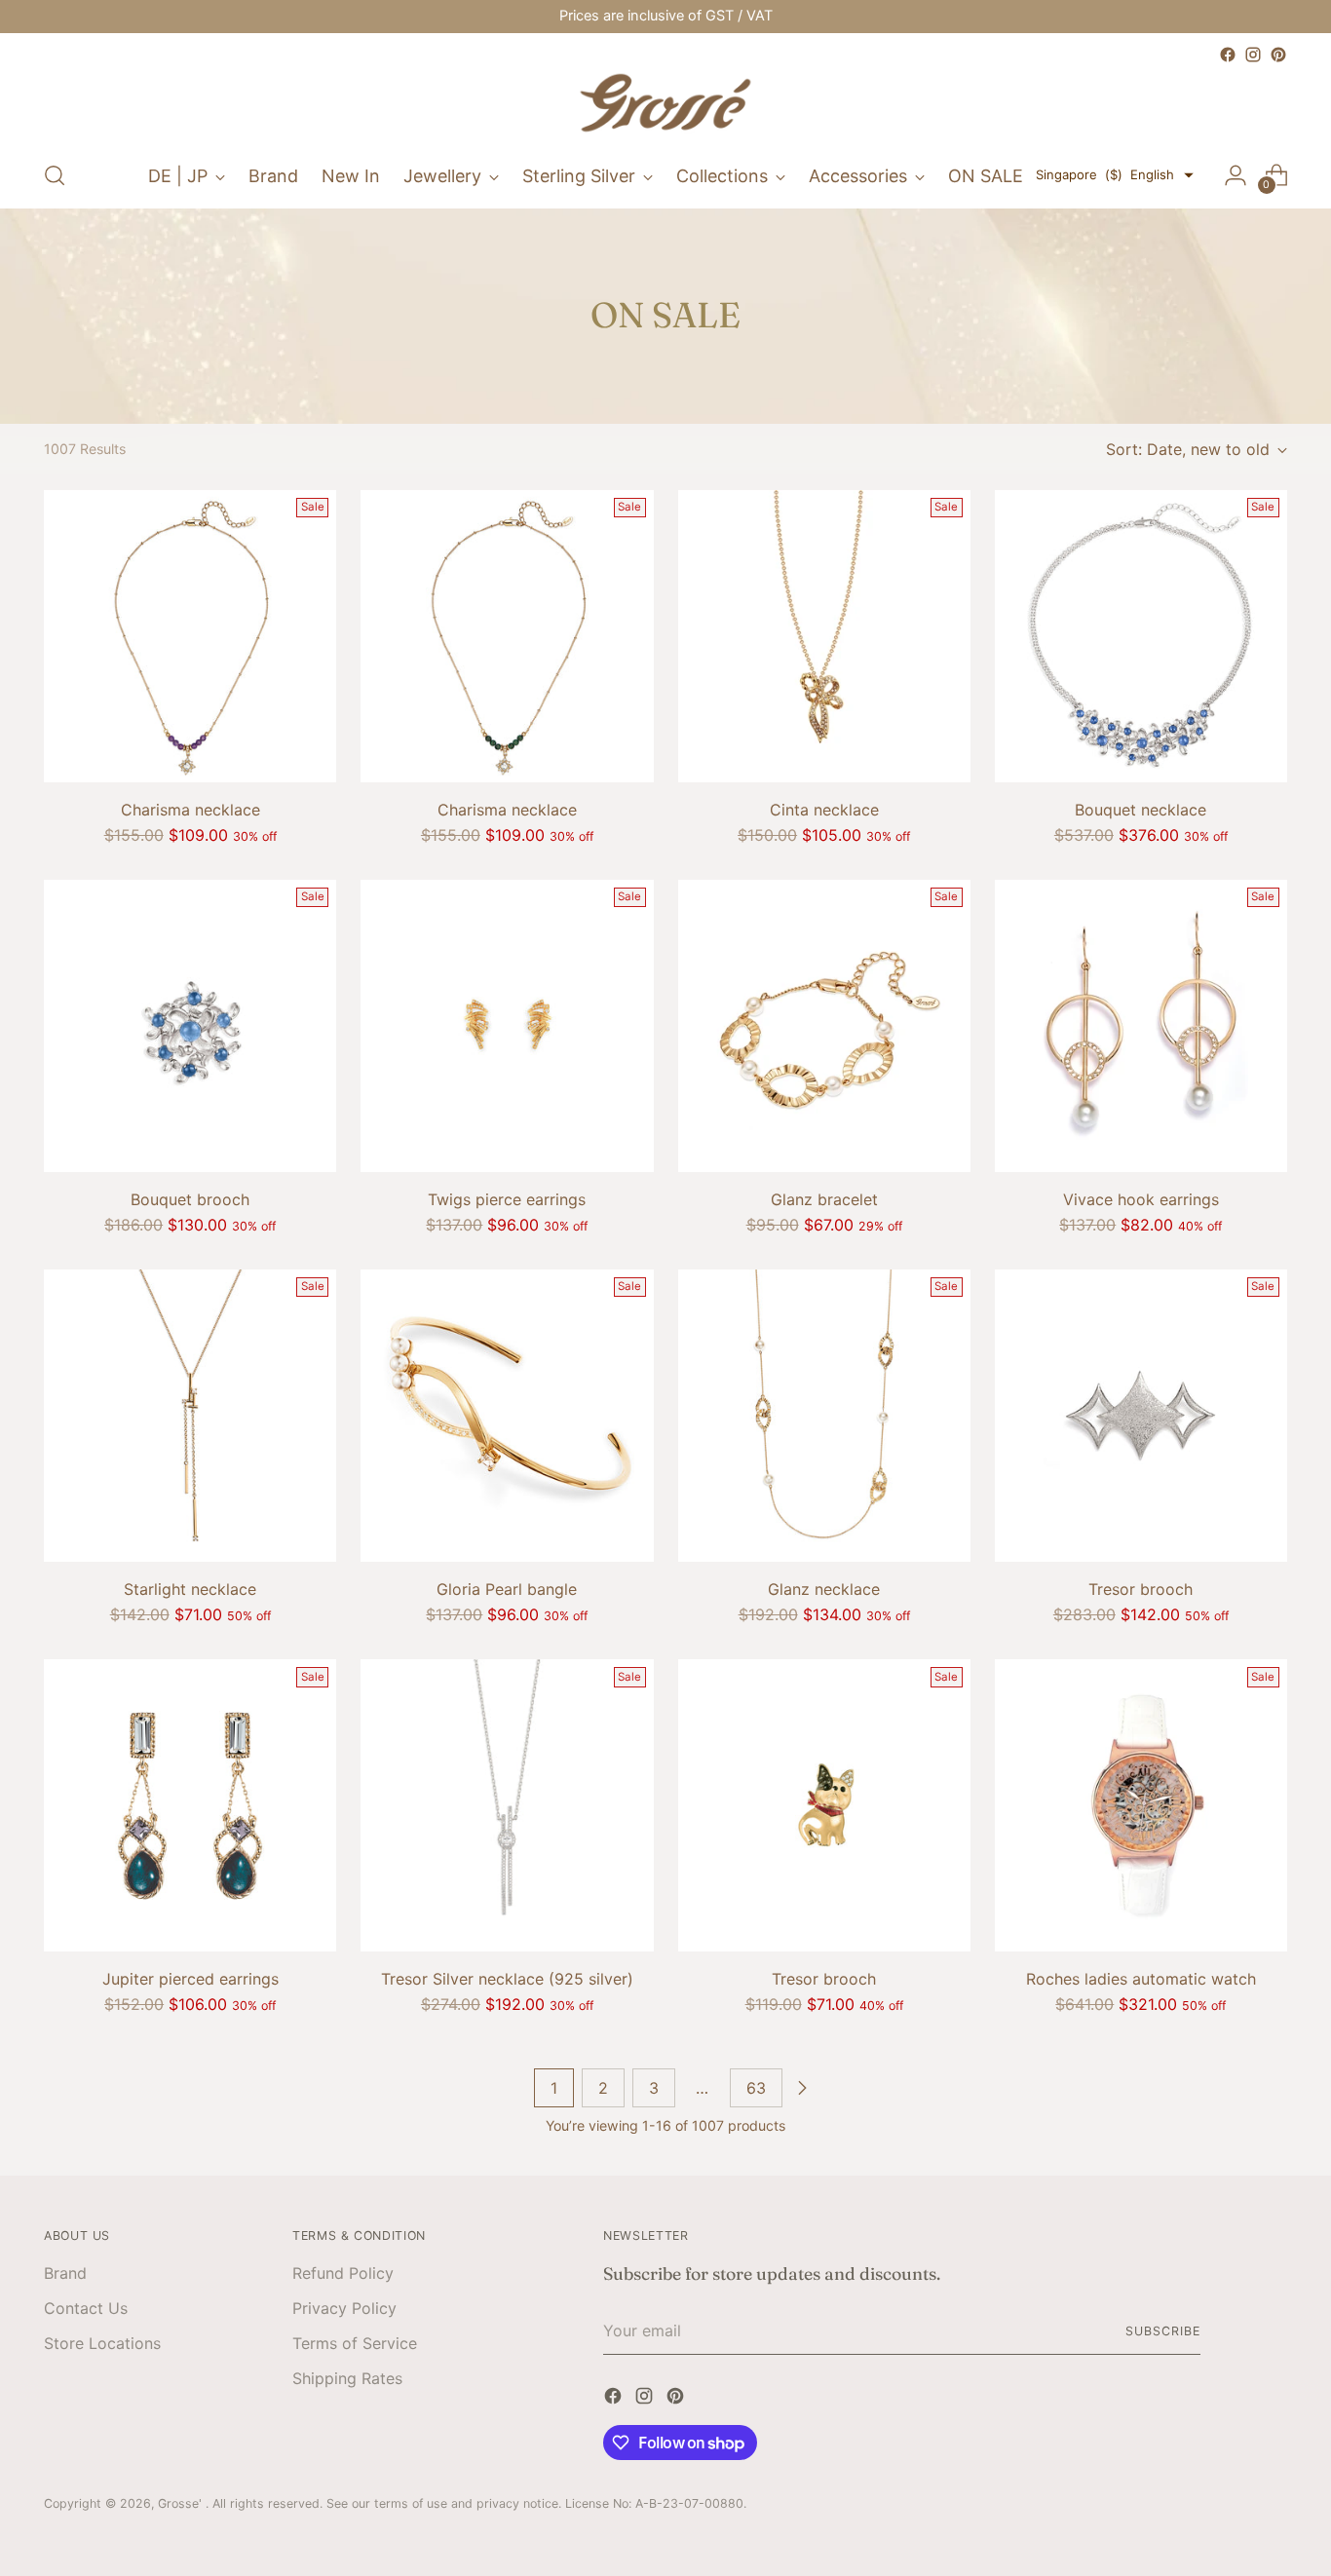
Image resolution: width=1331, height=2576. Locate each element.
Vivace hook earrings (1141, 1199)
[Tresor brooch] (1141, 1416)
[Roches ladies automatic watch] (1141, 1805)
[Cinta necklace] (824, 636)
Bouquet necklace (1141, 810)
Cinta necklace (824, 810)
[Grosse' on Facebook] (1228, 55)
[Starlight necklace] (190, 1416)
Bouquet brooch (190, 1199)
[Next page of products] (802, 2088)
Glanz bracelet (824, 1199)
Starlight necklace (190, 1589)
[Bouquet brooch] (190, 1026)
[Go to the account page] (1236, 175)
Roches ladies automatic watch (1141, 1979)
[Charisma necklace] (190, 636)
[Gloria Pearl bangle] (507, 1416)
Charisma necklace (190, 810)
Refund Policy (343, 2273)
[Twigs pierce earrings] (507, 1026)
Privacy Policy (344, 2308)
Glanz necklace (824, 1589)
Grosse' (182, 2503)
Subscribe (1162, 2331)
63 (756, 2088)
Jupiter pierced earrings (190, 1979)
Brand (65, 2273)
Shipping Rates (347, 2378)
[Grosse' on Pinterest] (1278, 55)
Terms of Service (355, 2343)
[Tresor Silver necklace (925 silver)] (507, 1805)
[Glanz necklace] (824, 1416)
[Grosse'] (665, 105)
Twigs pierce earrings (507, 1199)
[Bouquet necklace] (1141, 636)
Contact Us (86, 2308)
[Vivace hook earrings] (1141, 1026)
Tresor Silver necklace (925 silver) (507, 1979)
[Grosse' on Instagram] (1253, 55)
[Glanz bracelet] (824, 1026)
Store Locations (102, 2343)
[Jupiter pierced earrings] (190, 1805)
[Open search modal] (55, 175)
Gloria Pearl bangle (507, 1589)
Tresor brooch (1141, 1589)
